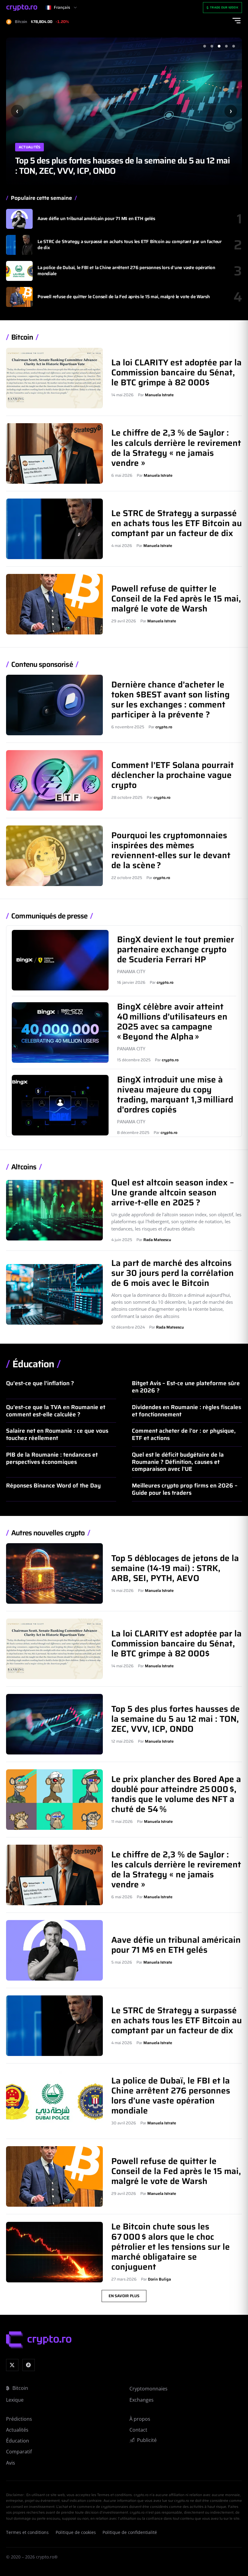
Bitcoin (22, 337)
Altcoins (24, 1167)
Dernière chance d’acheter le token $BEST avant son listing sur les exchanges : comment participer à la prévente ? (170, 699)
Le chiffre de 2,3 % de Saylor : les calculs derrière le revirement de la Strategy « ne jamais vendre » (176, 448)
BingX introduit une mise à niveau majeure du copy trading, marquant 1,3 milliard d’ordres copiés (175, 1094)
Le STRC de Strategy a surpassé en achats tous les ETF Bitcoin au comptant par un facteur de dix (130, 245)
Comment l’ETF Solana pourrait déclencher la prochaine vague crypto (173, 775)
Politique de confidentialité (130, 2532)
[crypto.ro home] (22, 8)
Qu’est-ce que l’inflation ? (40, 1383)
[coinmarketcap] (29, 2365)
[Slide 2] (212, 46)
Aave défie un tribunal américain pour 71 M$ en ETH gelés (96, 219)
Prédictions (19, 2419)
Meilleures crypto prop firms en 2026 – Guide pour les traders (185, 1489)
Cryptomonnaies (148, 2389)
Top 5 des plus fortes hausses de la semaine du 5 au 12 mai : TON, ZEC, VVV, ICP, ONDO (176, 1719)
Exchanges (142, 2400)
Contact (138, 2430)
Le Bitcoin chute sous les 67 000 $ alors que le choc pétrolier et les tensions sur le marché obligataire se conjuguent (171, 2246)
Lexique (15, 2400)
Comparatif (19, 2452)
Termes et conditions (27, 2532)
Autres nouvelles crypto (48, 1533)
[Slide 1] (204, 46)
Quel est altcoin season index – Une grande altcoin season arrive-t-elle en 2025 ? (173, 1192)
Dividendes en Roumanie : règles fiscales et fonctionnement (186, 1411)
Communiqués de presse (49, 916)
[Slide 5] (233, 46)
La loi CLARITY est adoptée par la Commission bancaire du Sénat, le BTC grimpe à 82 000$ (176, 372)
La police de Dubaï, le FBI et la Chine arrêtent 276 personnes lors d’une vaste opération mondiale (126, 271)
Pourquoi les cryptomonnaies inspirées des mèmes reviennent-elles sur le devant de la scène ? (171, 850)
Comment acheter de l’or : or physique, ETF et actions (184, 1434)
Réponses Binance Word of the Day (53, 1485)
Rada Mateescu (157, 1240)
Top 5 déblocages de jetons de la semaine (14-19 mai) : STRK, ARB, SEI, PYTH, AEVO (175, 1568)
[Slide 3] (219, 46)
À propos (140, 2419)
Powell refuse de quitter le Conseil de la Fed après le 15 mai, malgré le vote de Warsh (124, 297)
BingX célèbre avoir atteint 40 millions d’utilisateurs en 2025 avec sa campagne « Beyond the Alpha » (172, 1021)
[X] (12, 2365)
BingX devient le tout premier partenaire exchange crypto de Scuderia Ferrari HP (176, 949)
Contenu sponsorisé (42, 665)
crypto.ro (164, 727)
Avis (11, 2463)
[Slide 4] (226, 46)
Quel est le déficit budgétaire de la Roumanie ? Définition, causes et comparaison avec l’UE (178, 1462)
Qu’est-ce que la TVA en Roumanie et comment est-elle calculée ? (56, 1411)
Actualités (29, 147)
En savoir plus (124, 2296)
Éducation (33, 1364)
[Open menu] (237, 21)
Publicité (147, 2440)
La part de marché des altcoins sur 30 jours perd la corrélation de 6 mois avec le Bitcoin (173, 1273)
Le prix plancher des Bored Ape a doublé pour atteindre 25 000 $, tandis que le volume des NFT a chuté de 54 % (117, 166)
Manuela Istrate (159, 395)
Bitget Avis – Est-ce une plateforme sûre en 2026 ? (186, 1387)
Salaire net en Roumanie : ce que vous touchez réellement (57, 1434)
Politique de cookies (76, 2532)
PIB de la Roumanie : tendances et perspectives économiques (52, 1458)
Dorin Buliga (159, 2279)
